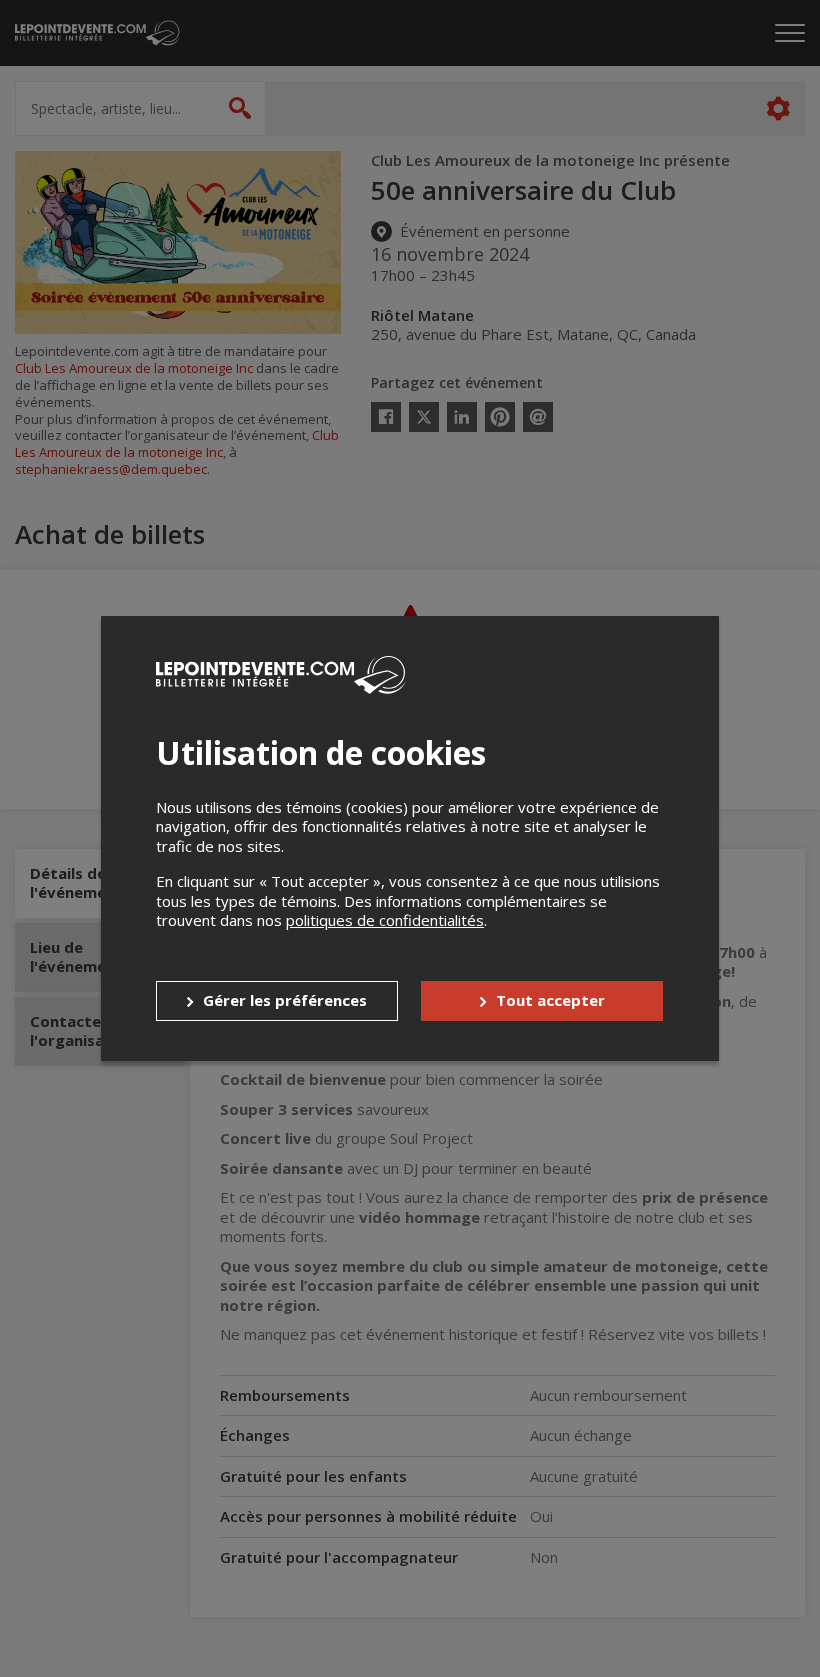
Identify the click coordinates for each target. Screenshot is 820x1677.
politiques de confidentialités (385, 920)
